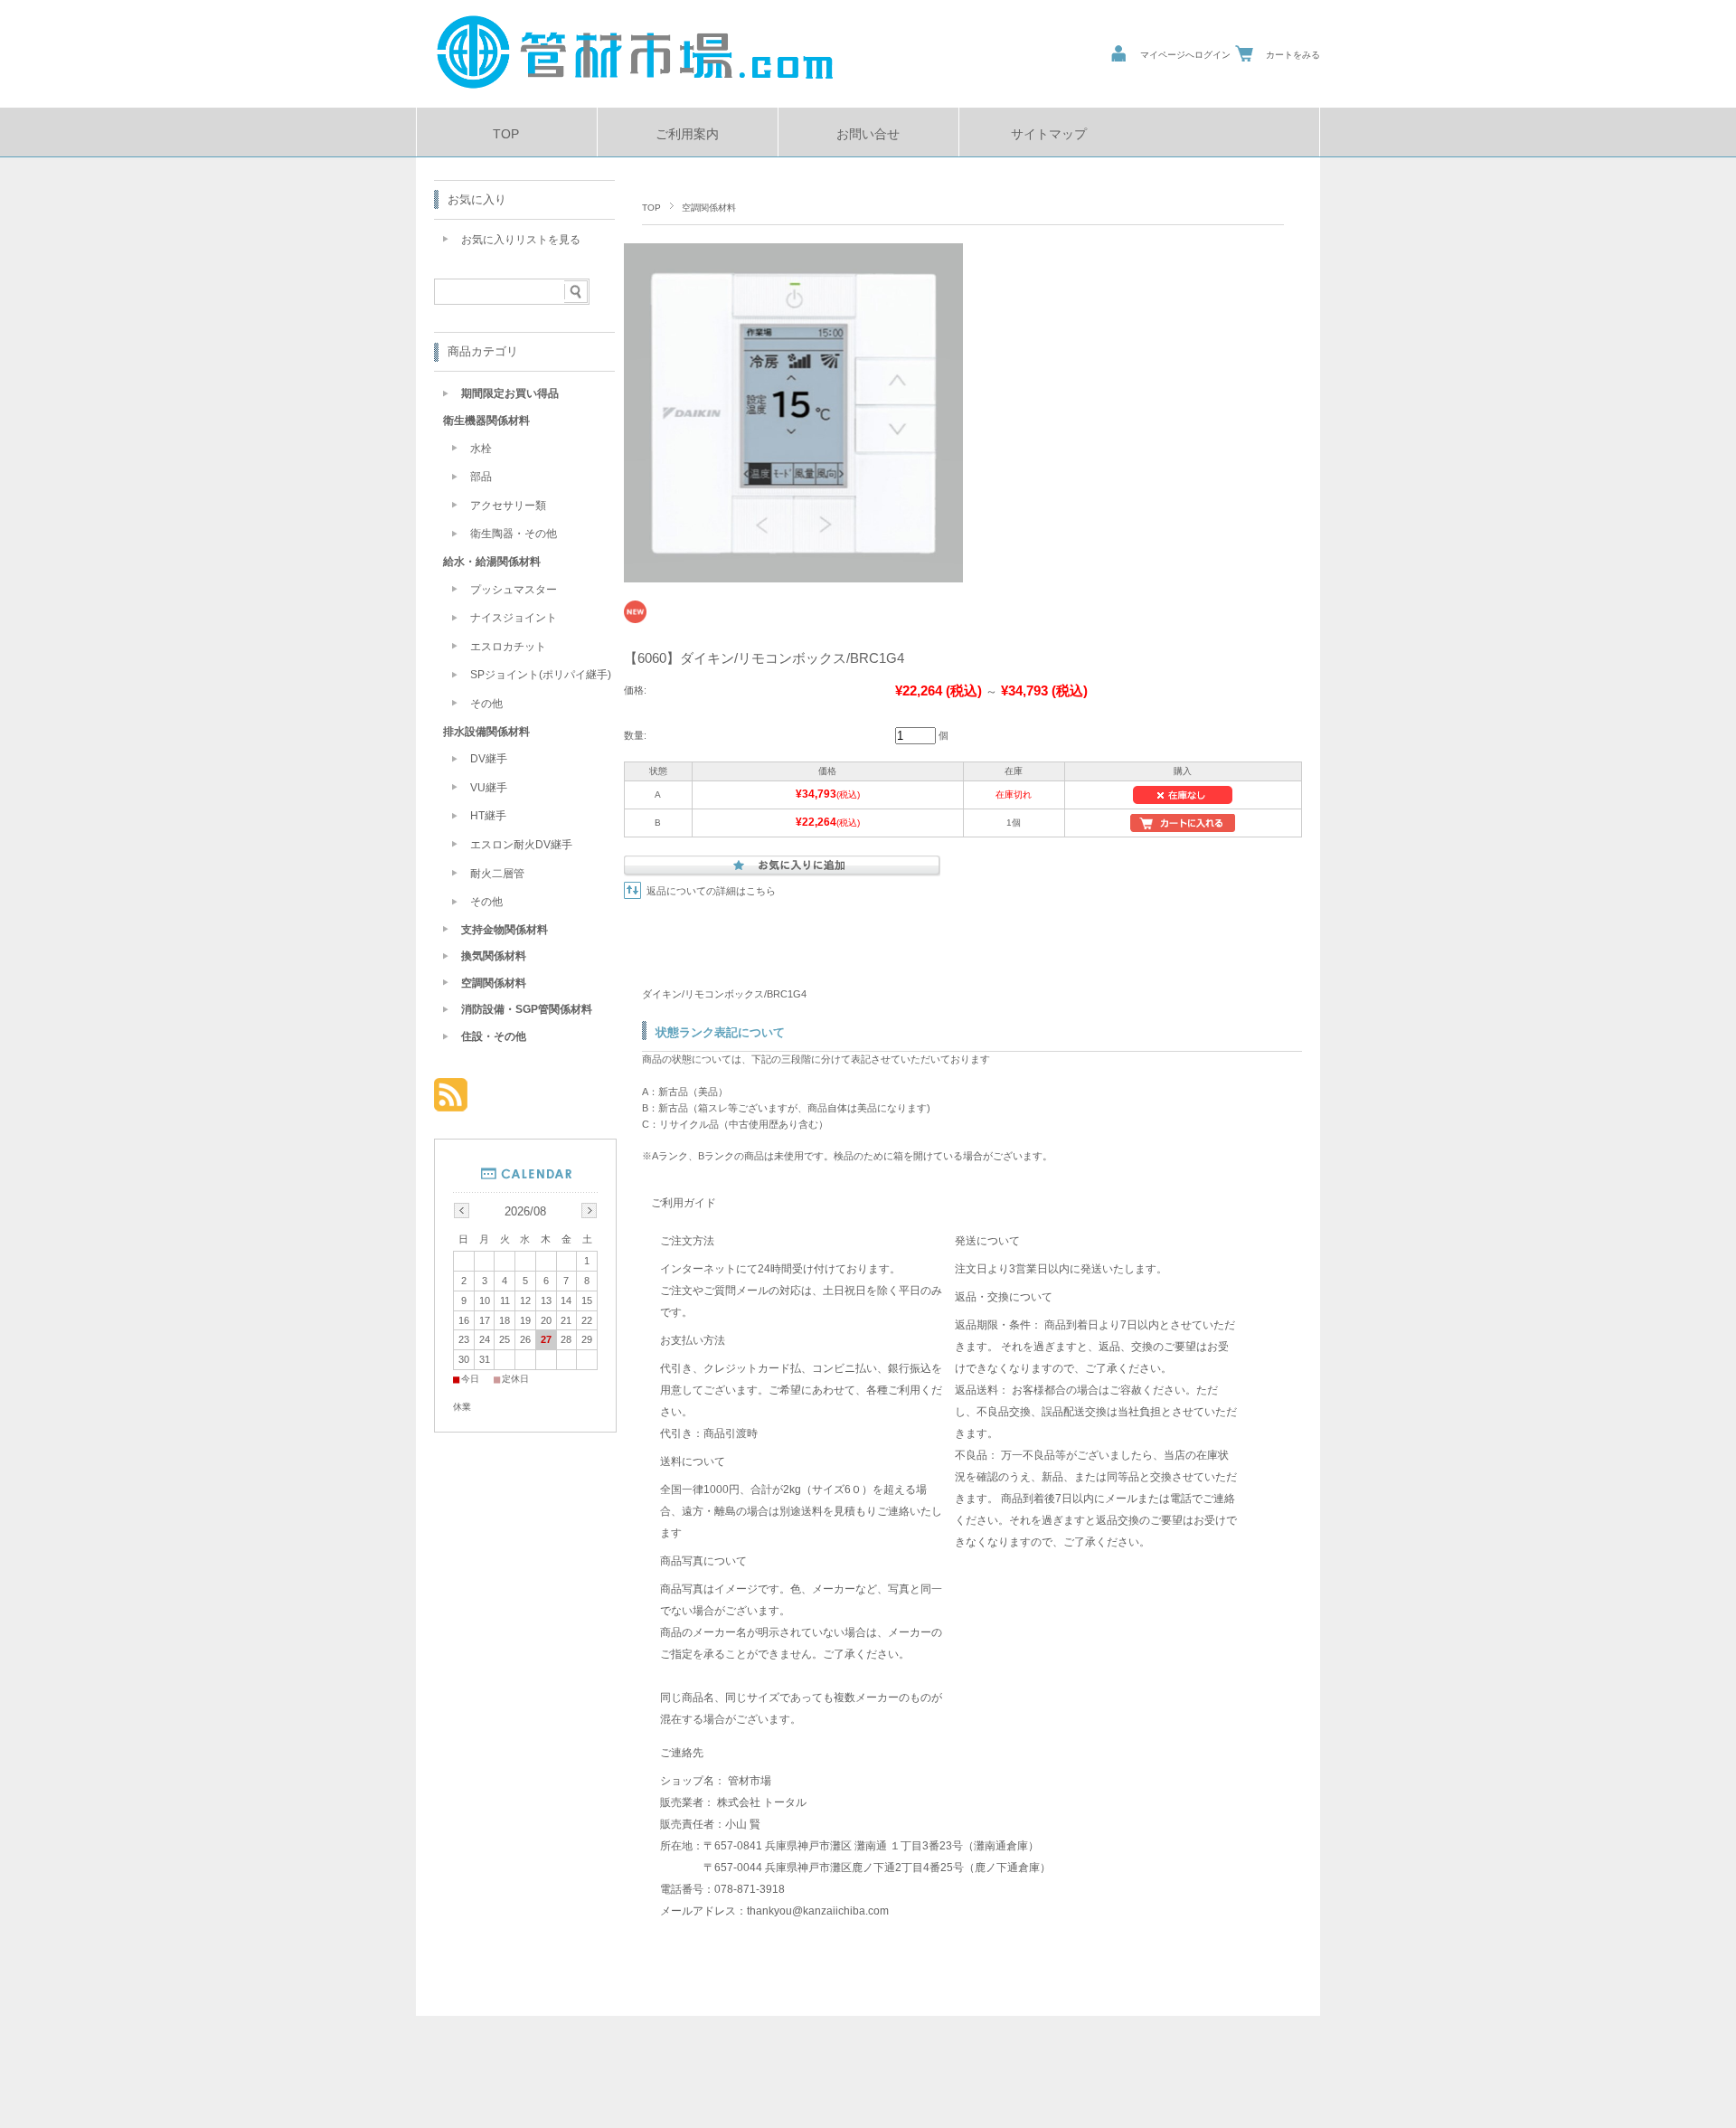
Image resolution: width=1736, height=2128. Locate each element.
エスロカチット (508, 647)
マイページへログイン (1185, 55)
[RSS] (451, 1102)
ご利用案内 (687, 134)
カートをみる (1293, 55)
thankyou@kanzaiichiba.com (818, 1911)
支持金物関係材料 (505, 930)
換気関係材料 (494, 956)
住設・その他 (494, 1036)
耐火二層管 (497, 874)
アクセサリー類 (508, 506)
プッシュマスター (514, 590)
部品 (481, 477)
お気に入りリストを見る (521, 240)
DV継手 (489, 759)
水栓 (481, 449)
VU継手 (489, 788)
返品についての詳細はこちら (711, 891)
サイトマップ (1049, 134)
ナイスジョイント (514, 618)
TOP (506, 134)
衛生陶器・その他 (514, 534)
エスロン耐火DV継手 (521, 845)
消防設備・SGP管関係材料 (527, 1009)
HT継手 (488, 816)
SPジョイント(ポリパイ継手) (541, 675)
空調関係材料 (709, 208)
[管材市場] (636, 94)
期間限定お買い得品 (510, 393)
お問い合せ (868, 134)
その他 (486, 704)
